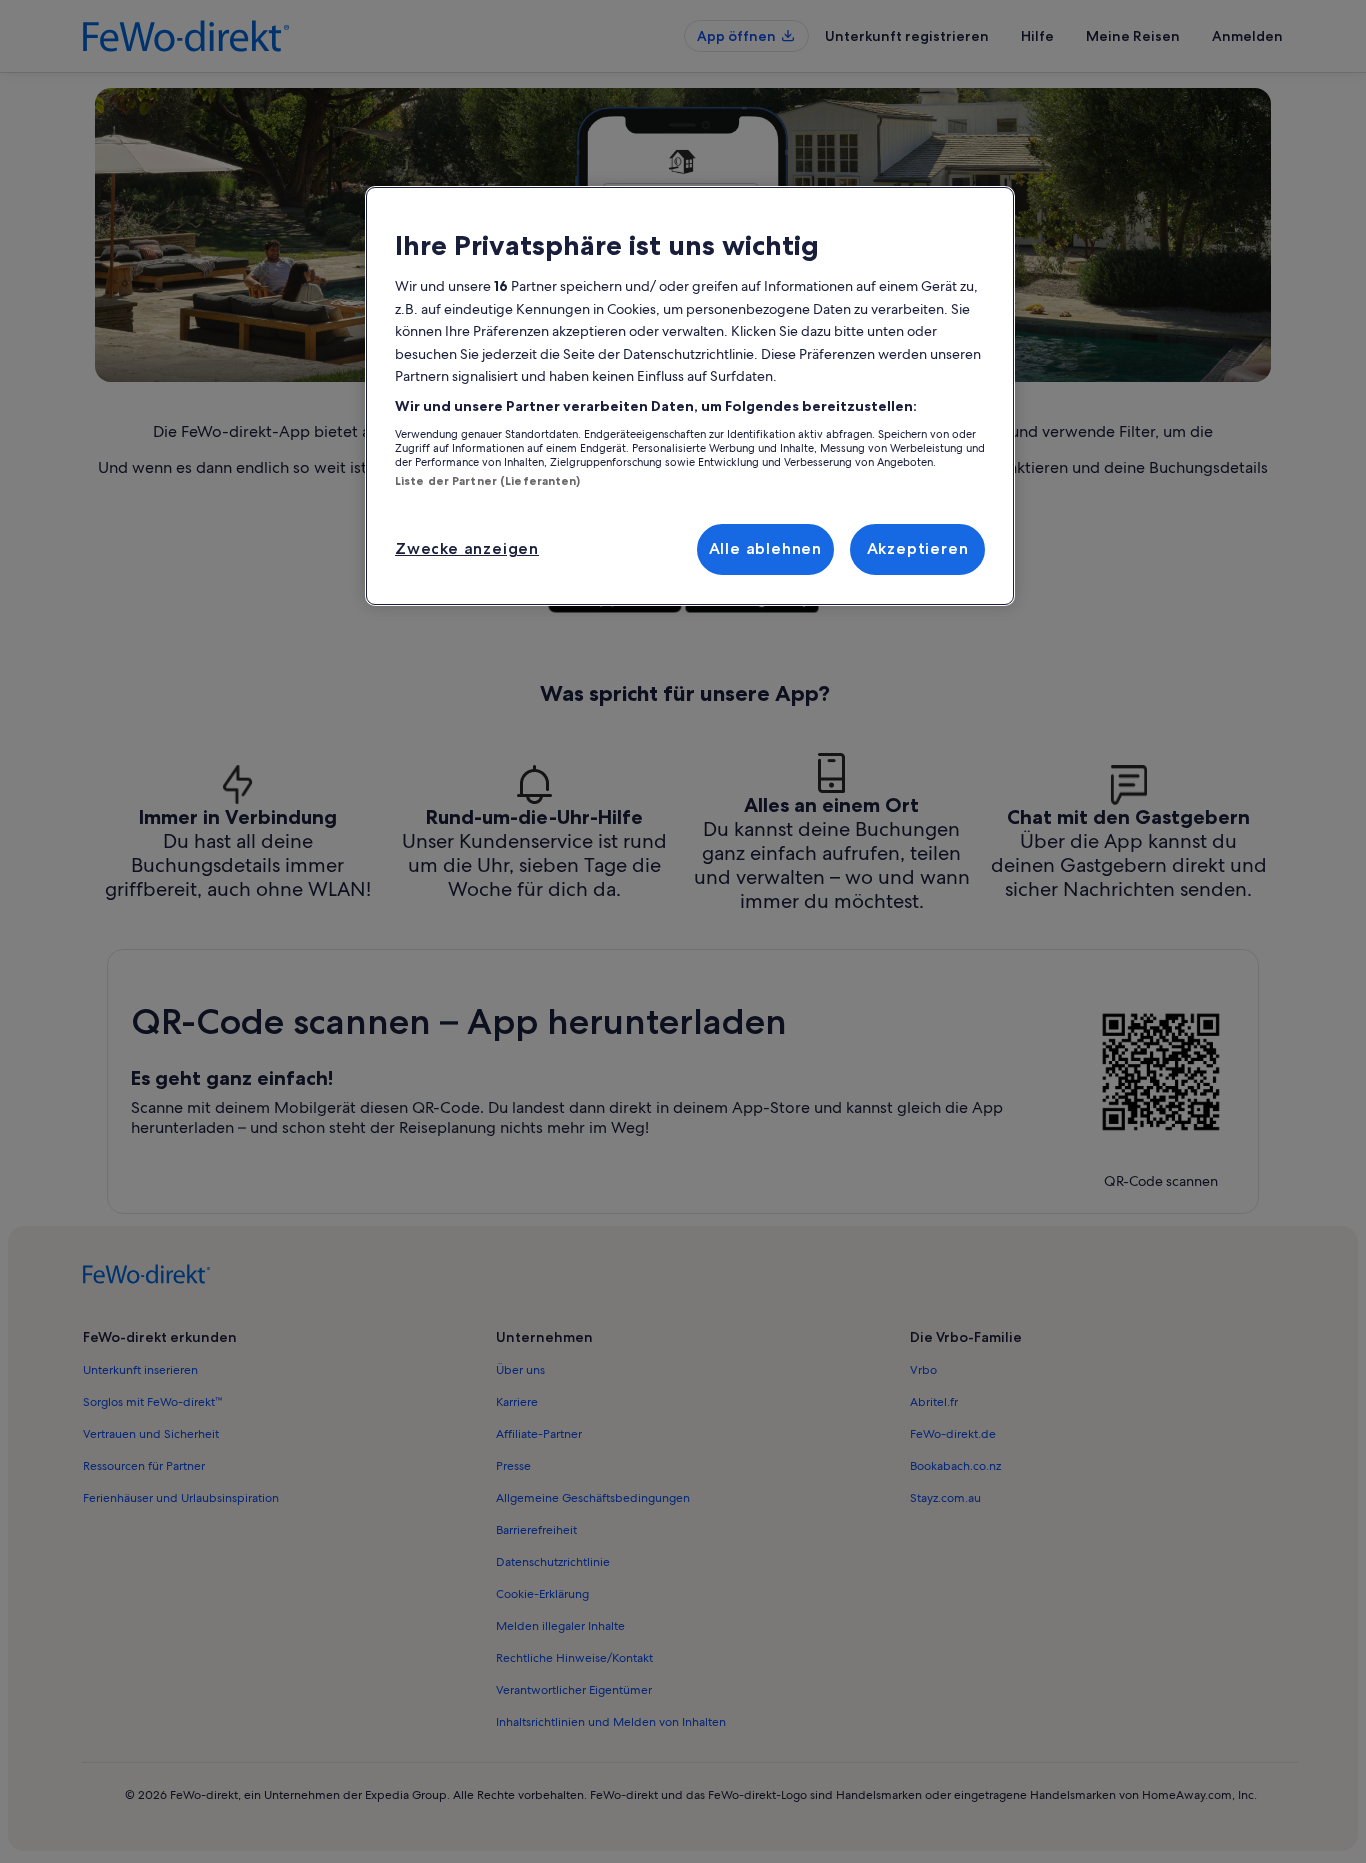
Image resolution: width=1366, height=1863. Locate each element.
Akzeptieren (918, 548)
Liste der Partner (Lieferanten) (488, 481)
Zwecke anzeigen (467, 548)
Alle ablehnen (765, 548)
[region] (690, 396)
